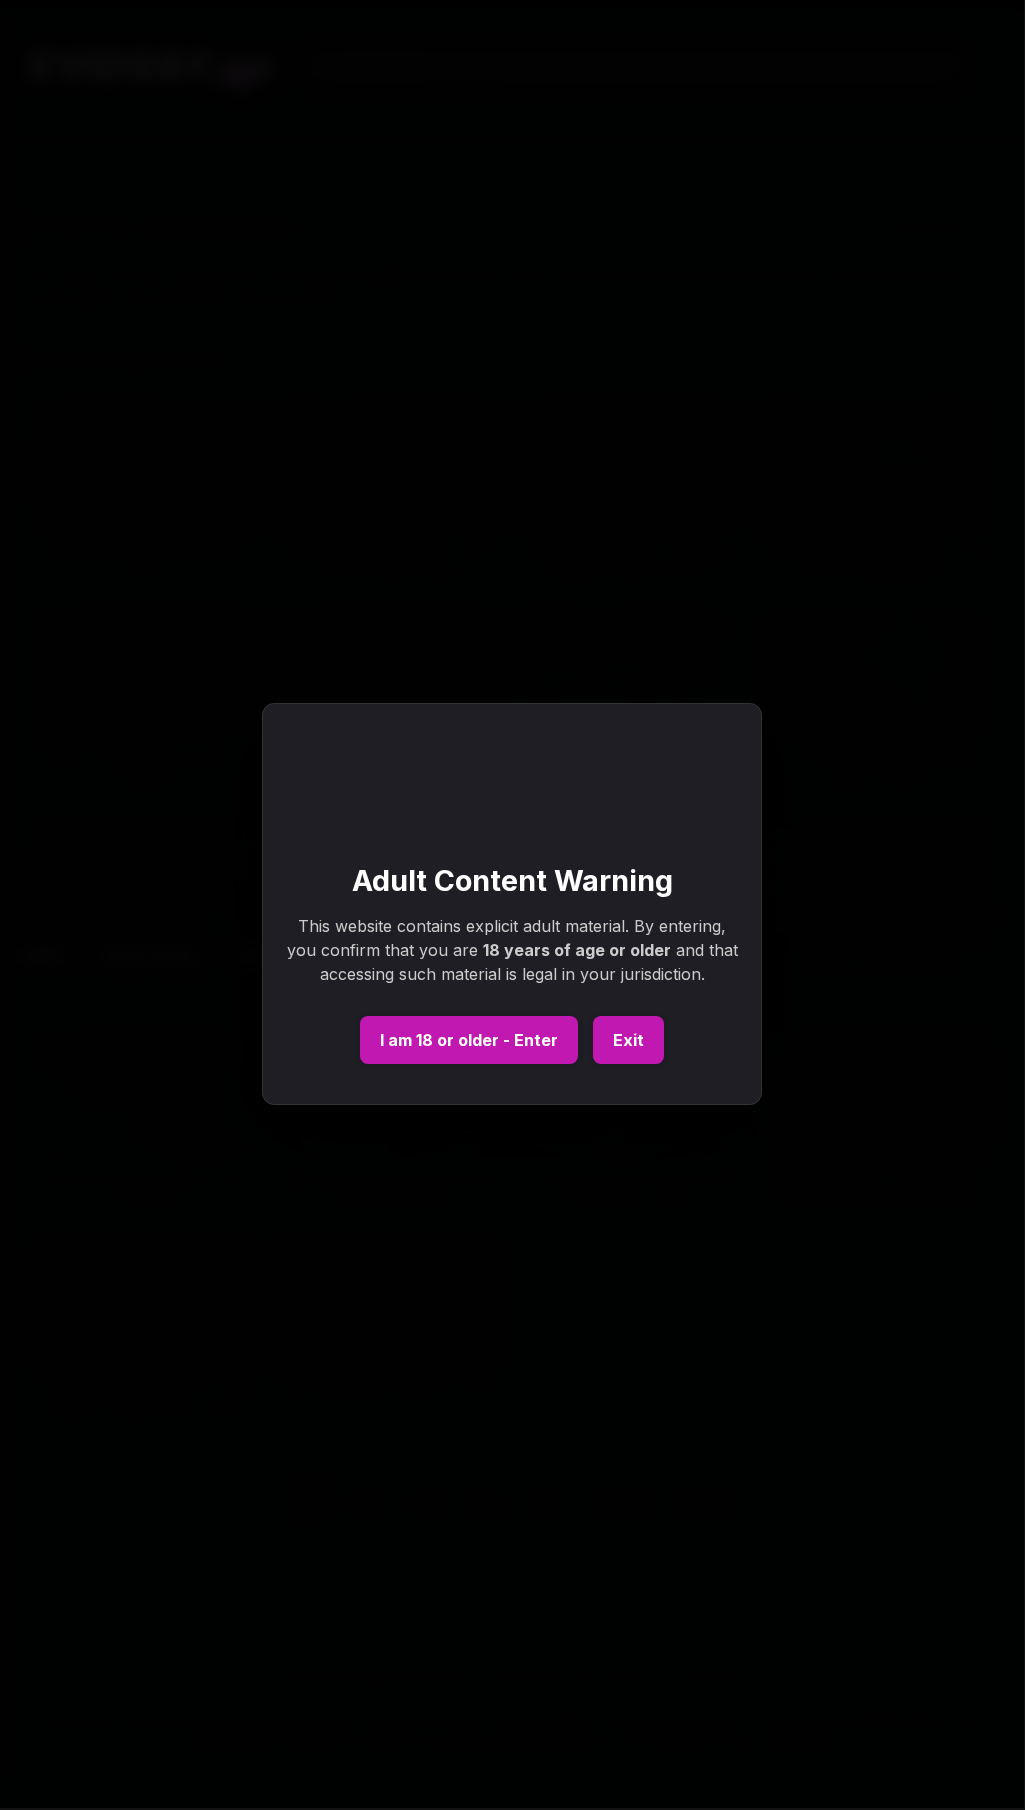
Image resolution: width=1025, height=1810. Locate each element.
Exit (628, 1040)
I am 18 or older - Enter (469, 1040)
